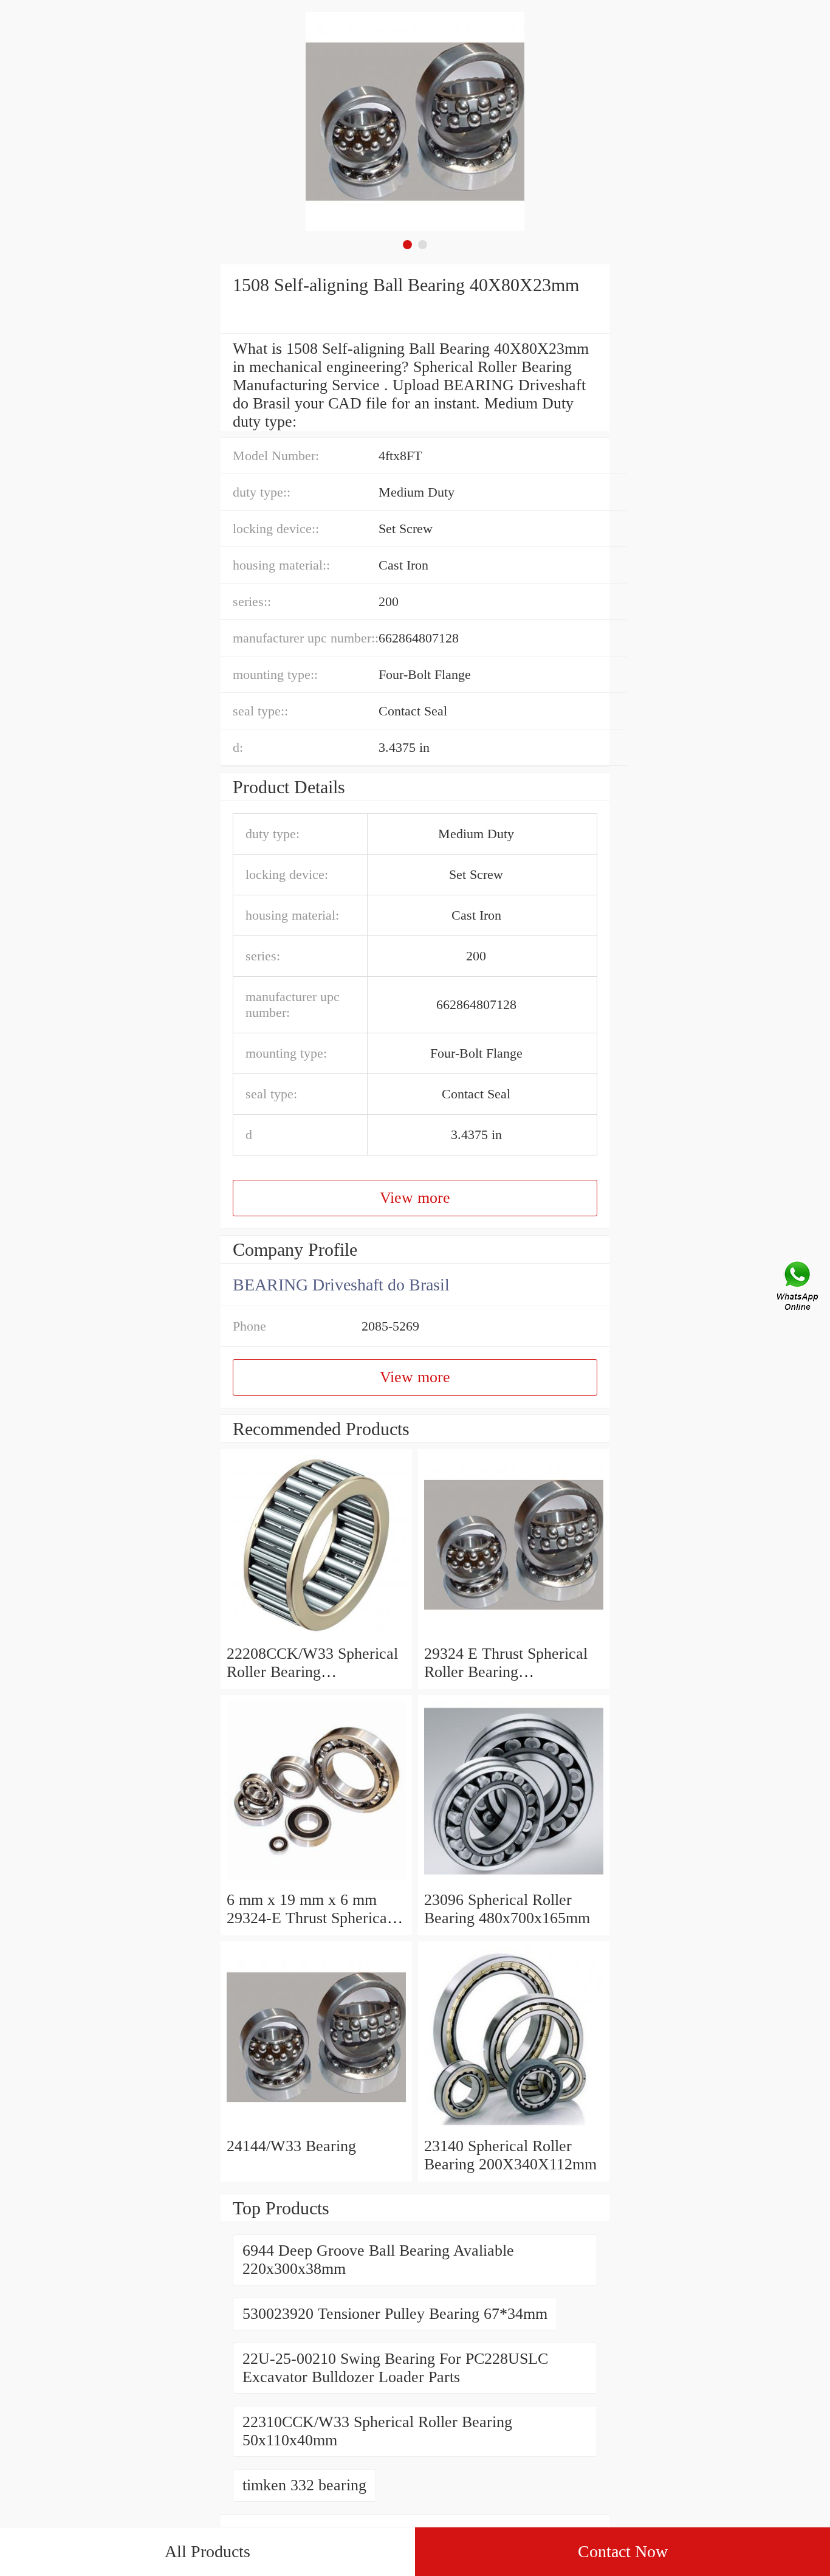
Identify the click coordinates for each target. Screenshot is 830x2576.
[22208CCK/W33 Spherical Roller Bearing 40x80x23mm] (316, 1635)
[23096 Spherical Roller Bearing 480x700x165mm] (514, 1882)
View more (415, 1198)
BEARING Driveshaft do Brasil (341, 1285)
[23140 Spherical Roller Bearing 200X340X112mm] (514, 2128)
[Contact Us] (798, 1288)
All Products (207, 2551)
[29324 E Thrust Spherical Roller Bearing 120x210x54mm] (514, 1635)
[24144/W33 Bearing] (316, 2128)
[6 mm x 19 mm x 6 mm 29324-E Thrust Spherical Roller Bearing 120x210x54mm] (316, 1882)
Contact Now (623, 2551)
